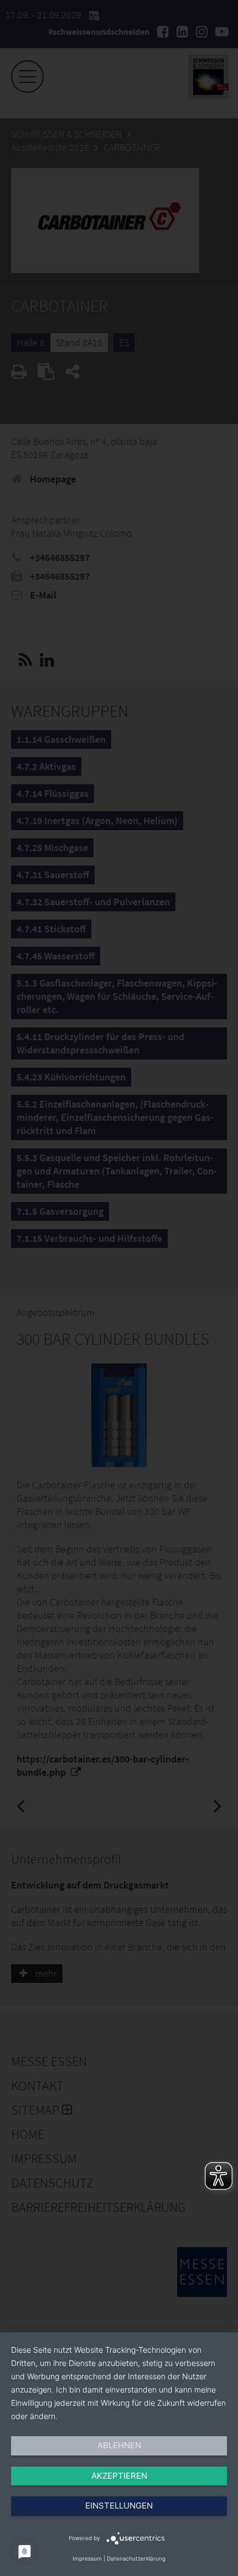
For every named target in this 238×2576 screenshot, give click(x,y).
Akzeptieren (119, 2476)
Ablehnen (119, 2445)
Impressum (87, 2558)
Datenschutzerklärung (136, 2558)
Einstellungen (119, 2506)
